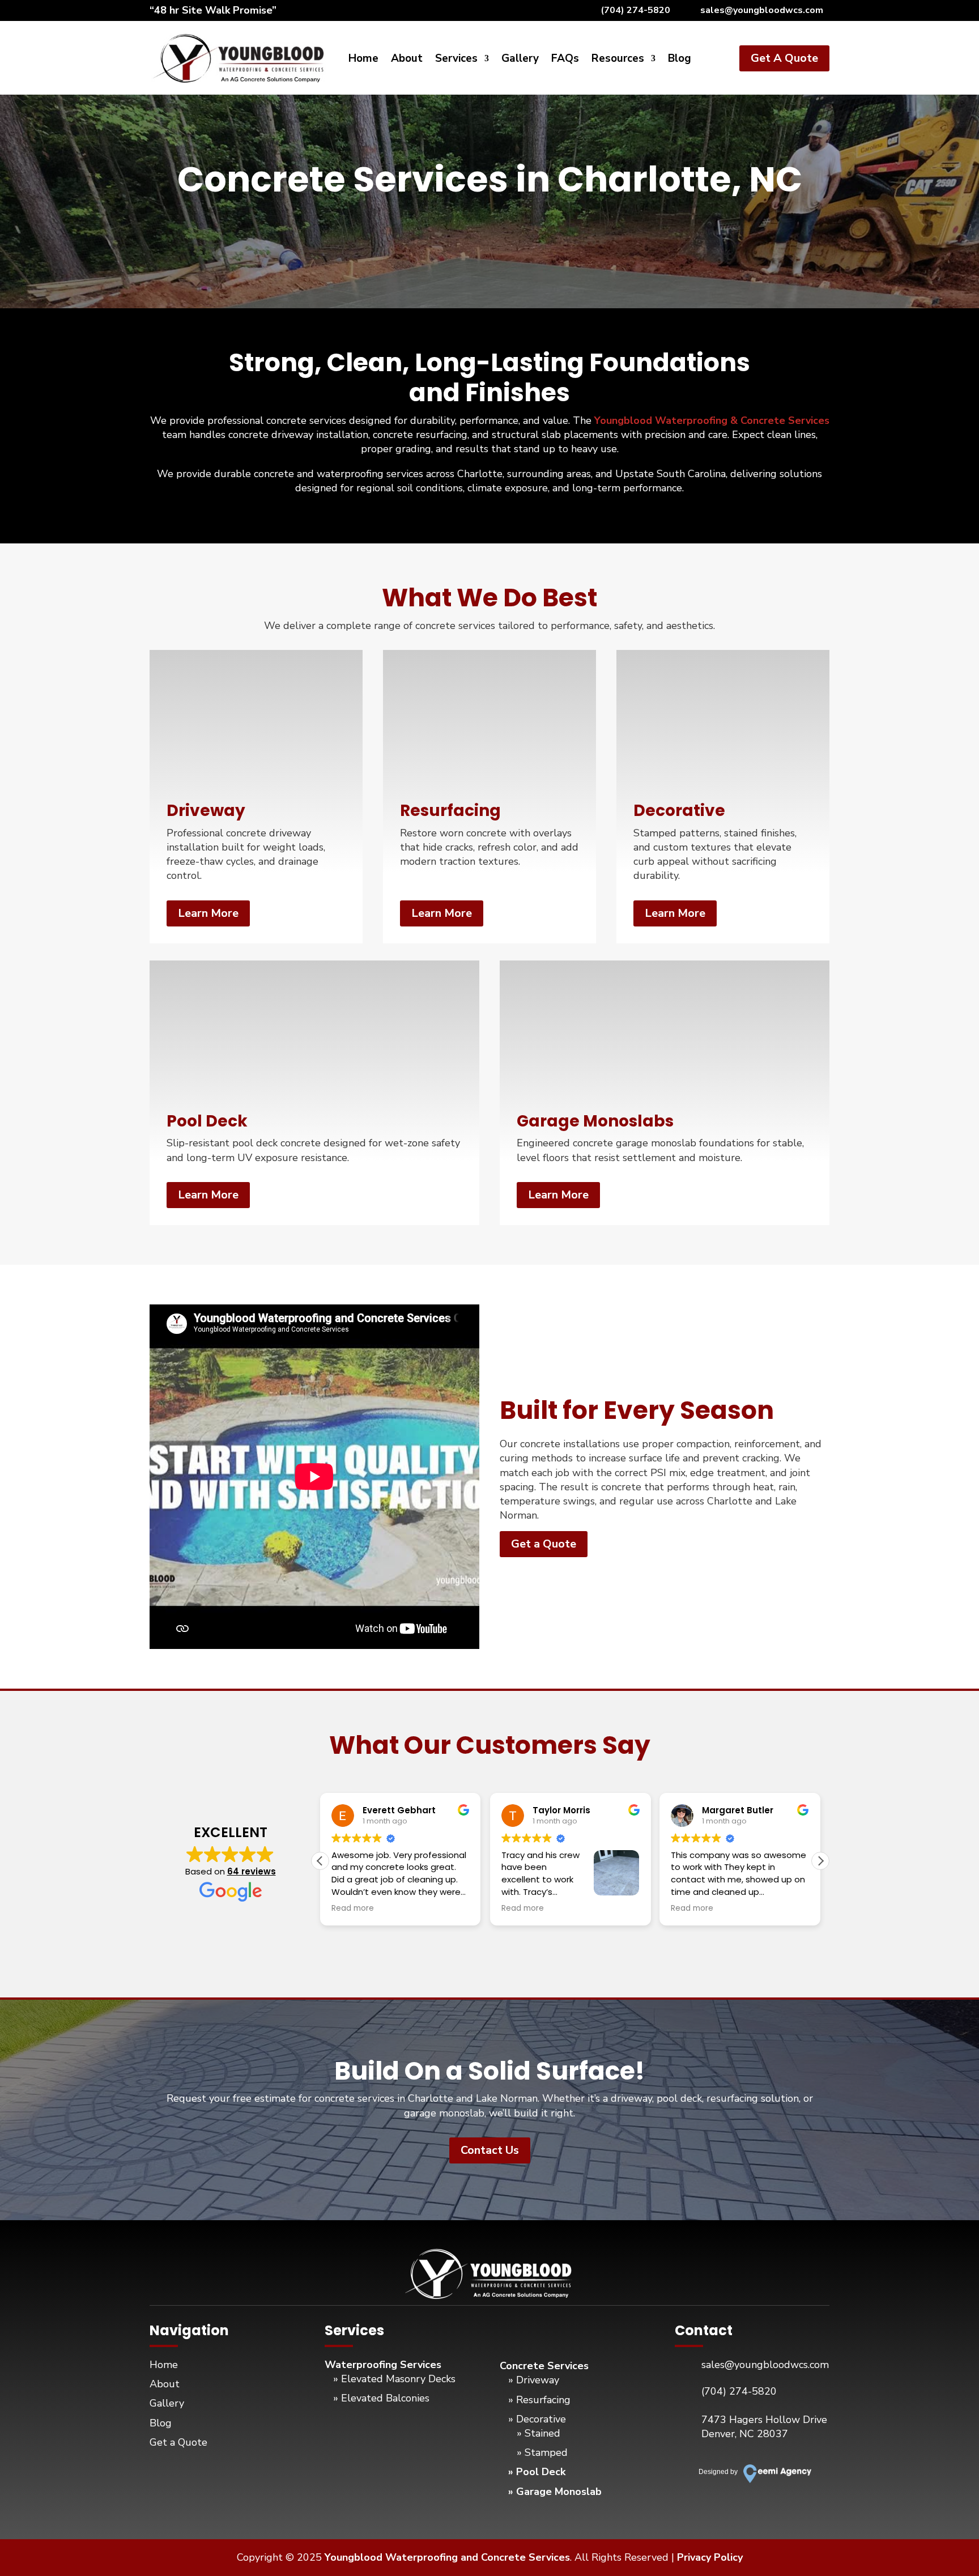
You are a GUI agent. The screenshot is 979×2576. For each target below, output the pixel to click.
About (407, 60)
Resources (618, 60)
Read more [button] (353, 1908)
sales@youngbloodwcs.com (762, 10)
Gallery (520, 60)
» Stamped (542, 2452)
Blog (680, 60)
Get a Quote (544, 1544)
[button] (820, 1861)
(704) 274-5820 (635, 10)
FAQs (565, 60)
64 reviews (252, 1871)
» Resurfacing (539, 2400)
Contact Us (490, 2150)
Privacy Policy (710, 2557)
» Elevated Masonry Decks (394, 2379)
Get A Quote (784, 58)
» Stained (539, 2433)
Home (363, 60)
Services (456, 60)
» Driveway (534, 2380)
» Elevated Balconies (381, 2398)
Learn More (208, 913)
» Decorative (537, 2419)
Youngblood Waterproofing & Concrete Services (712, 420)
